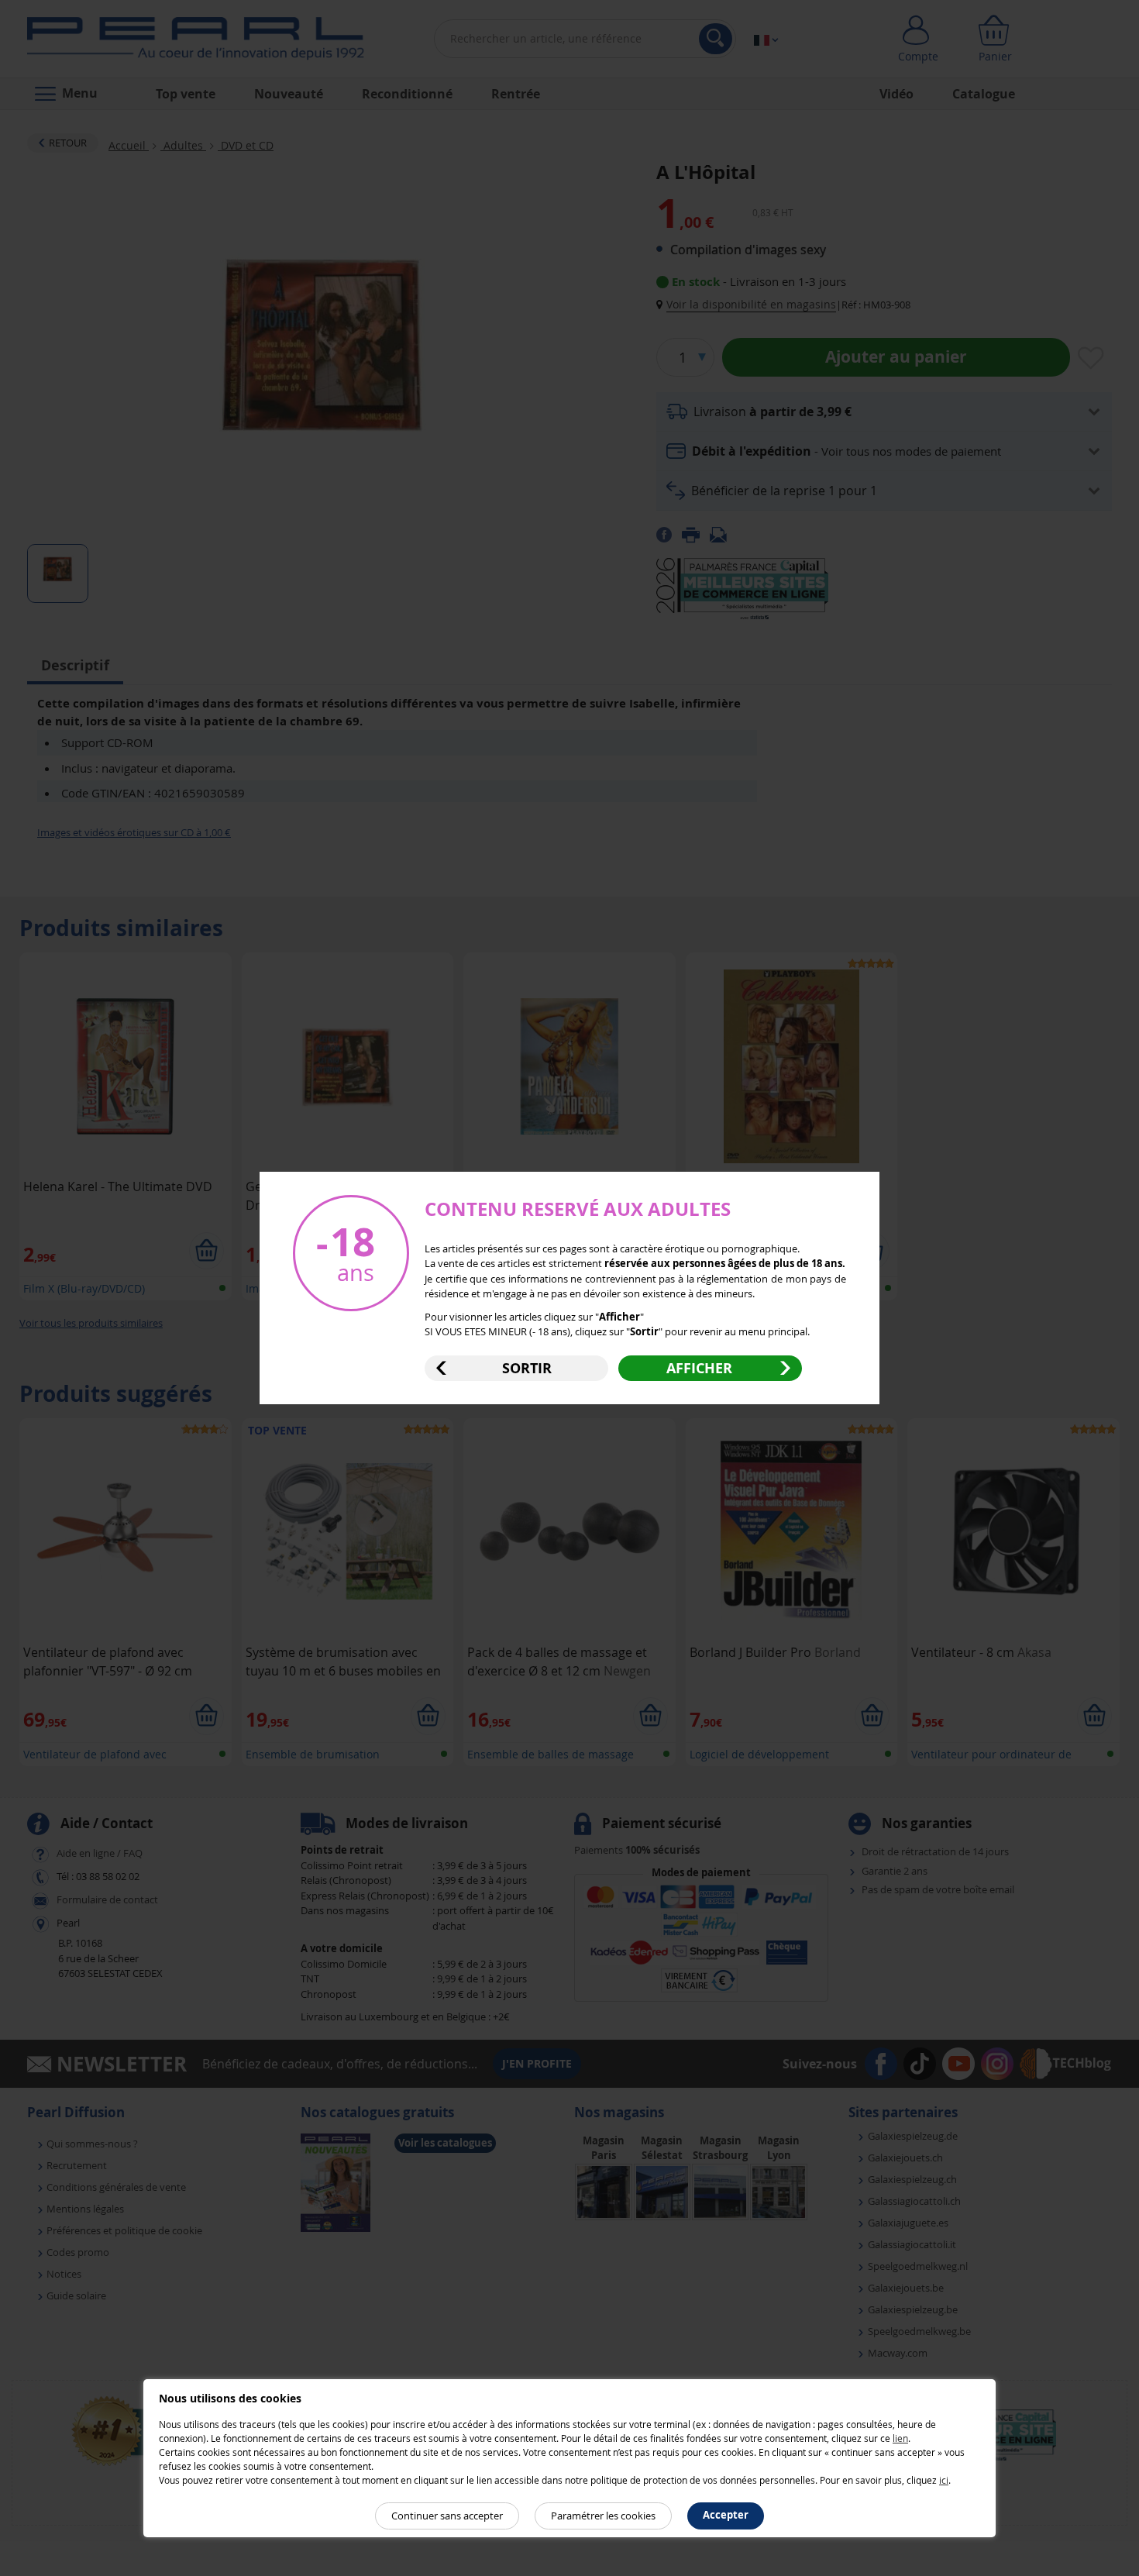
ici (944, 2480)
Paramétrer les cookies (603, 2516)
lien (900, 2438)
